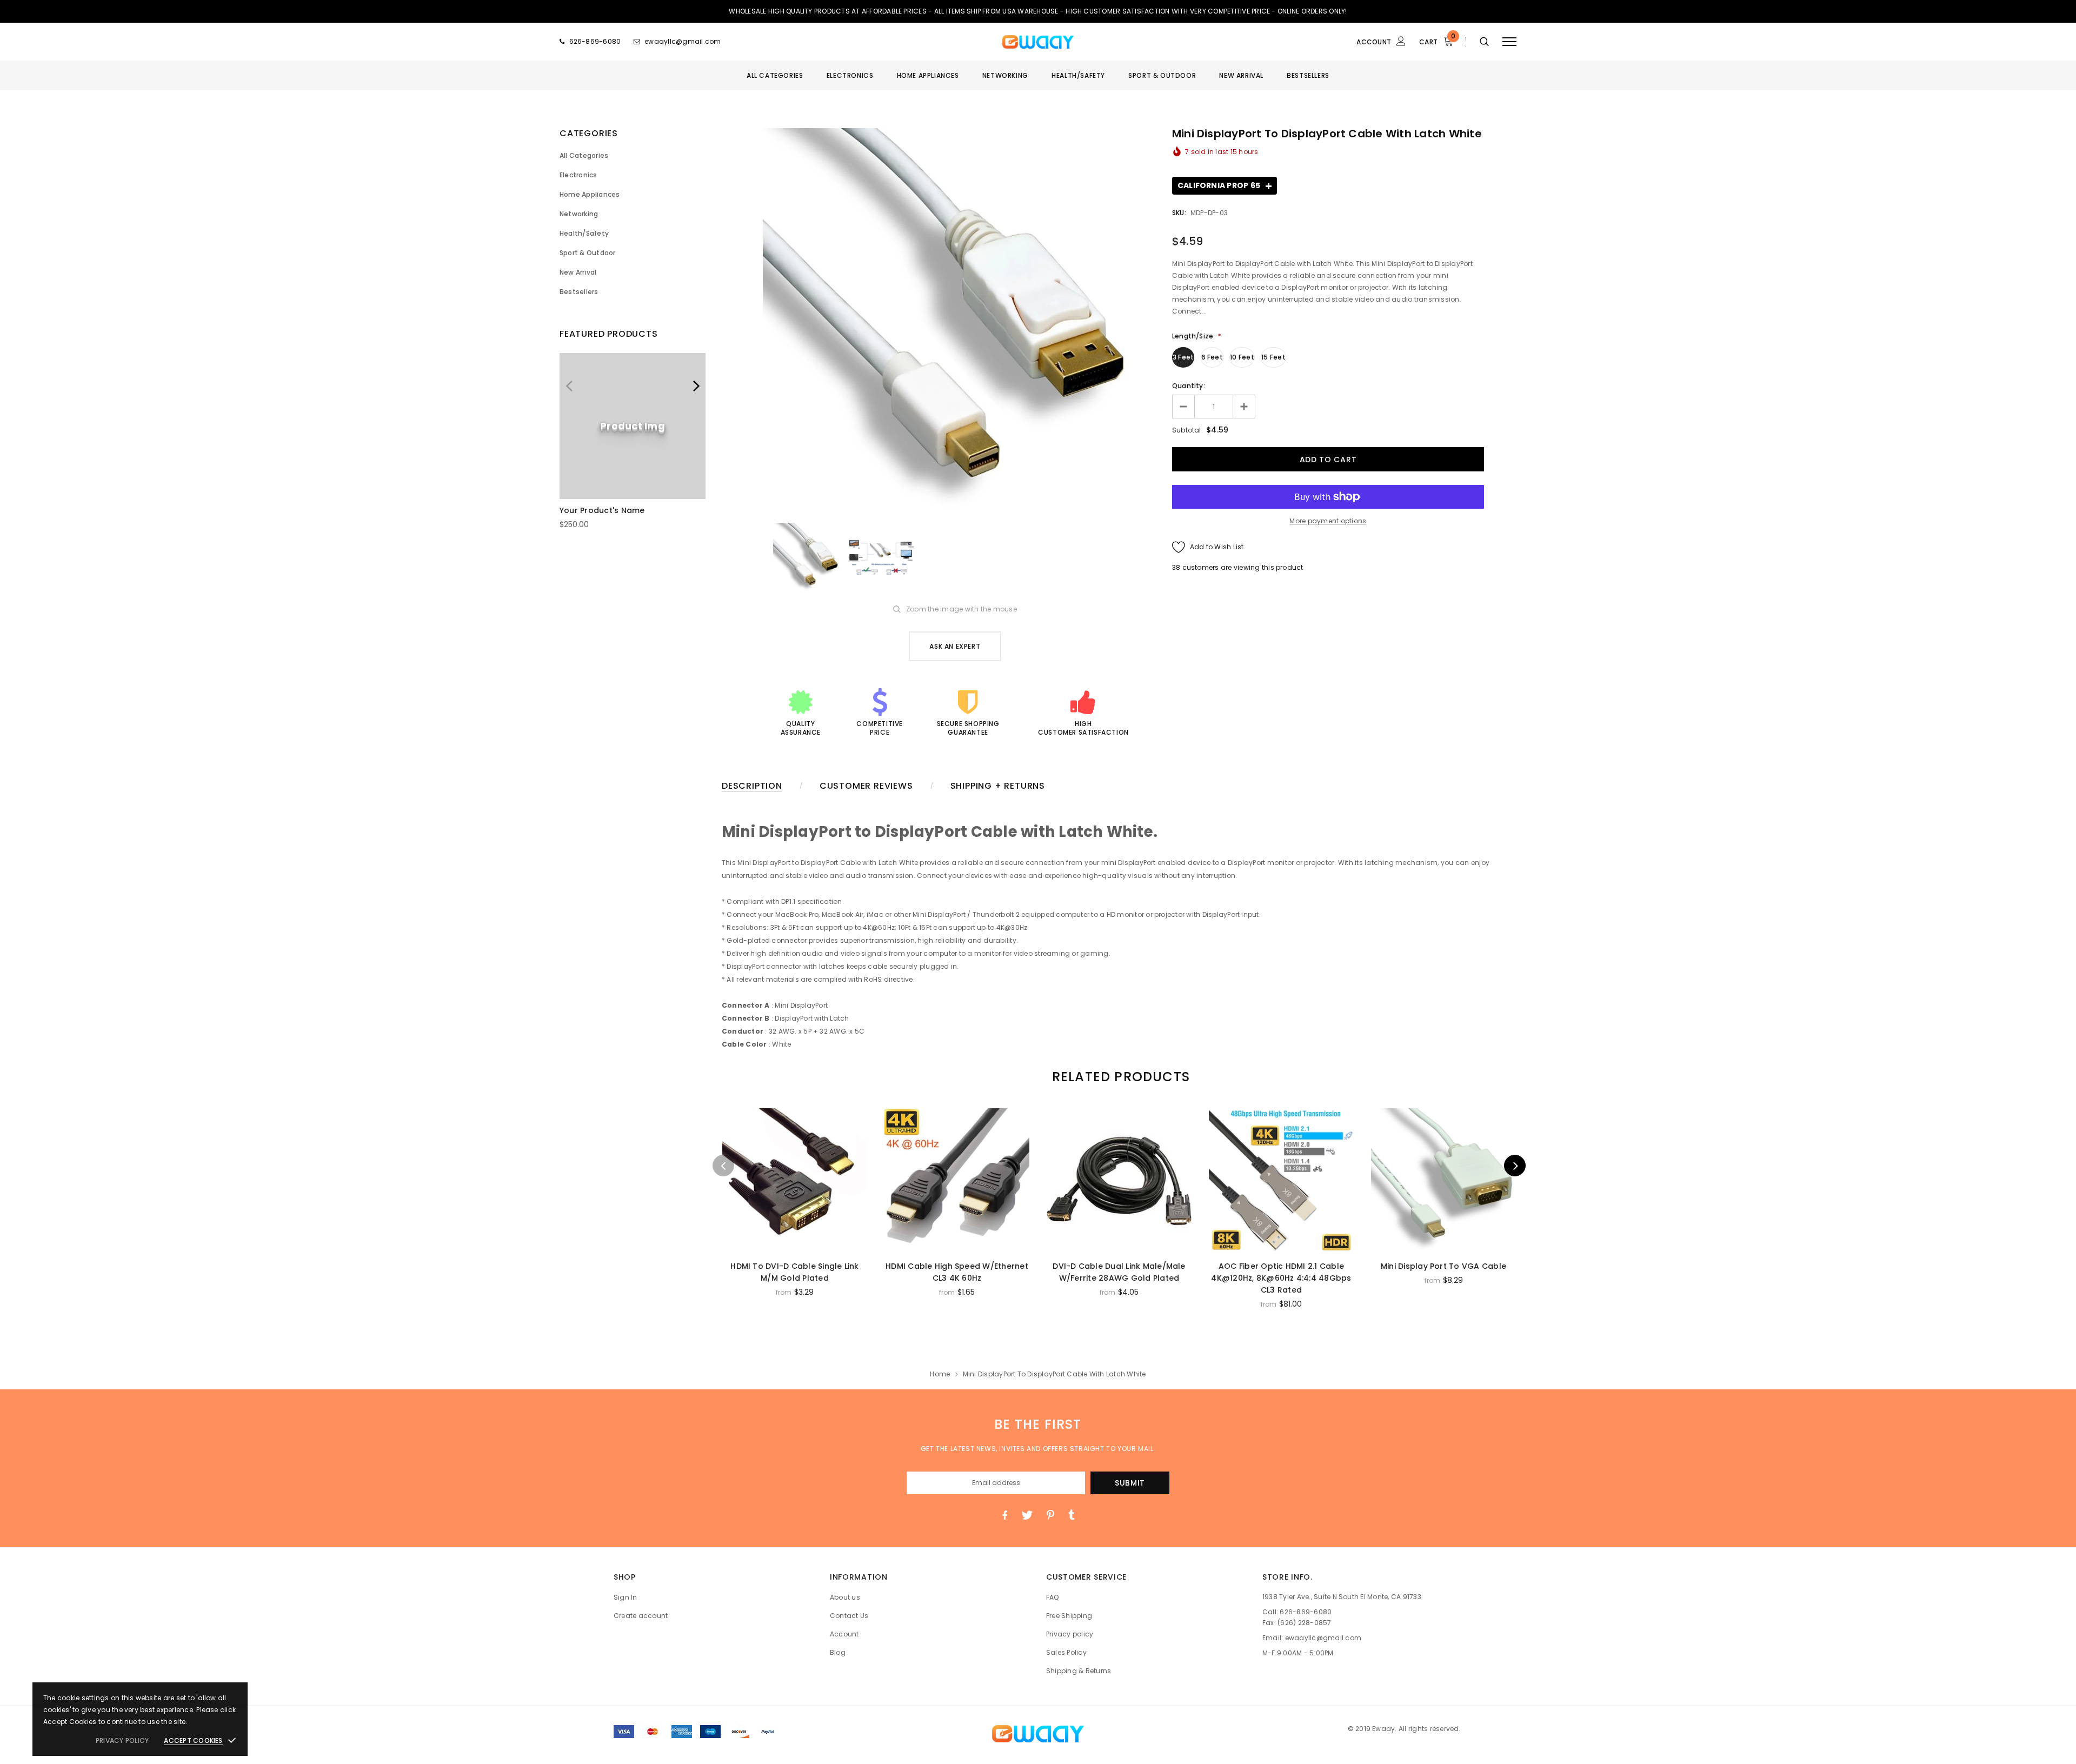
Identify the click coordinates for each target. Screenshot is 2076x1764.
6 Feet (1212, 357)
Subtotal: (1187, 430)
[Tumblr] (1071, 1515)
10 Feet (1242, 357)
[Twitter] (1027, 1515)
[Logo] (1038, 42)
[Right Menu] (1509, 41)
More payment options (1328, 521)
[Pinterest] (1050, 1515)
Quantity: (1189, 386)
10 (1175, 567)
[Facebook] (1004, 1515)
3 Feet (1183, 357)
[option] (633, 446)
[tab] (1119, 1077)
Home (940, 1374)
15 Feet (1273, 357)
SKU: (1179, 213)
